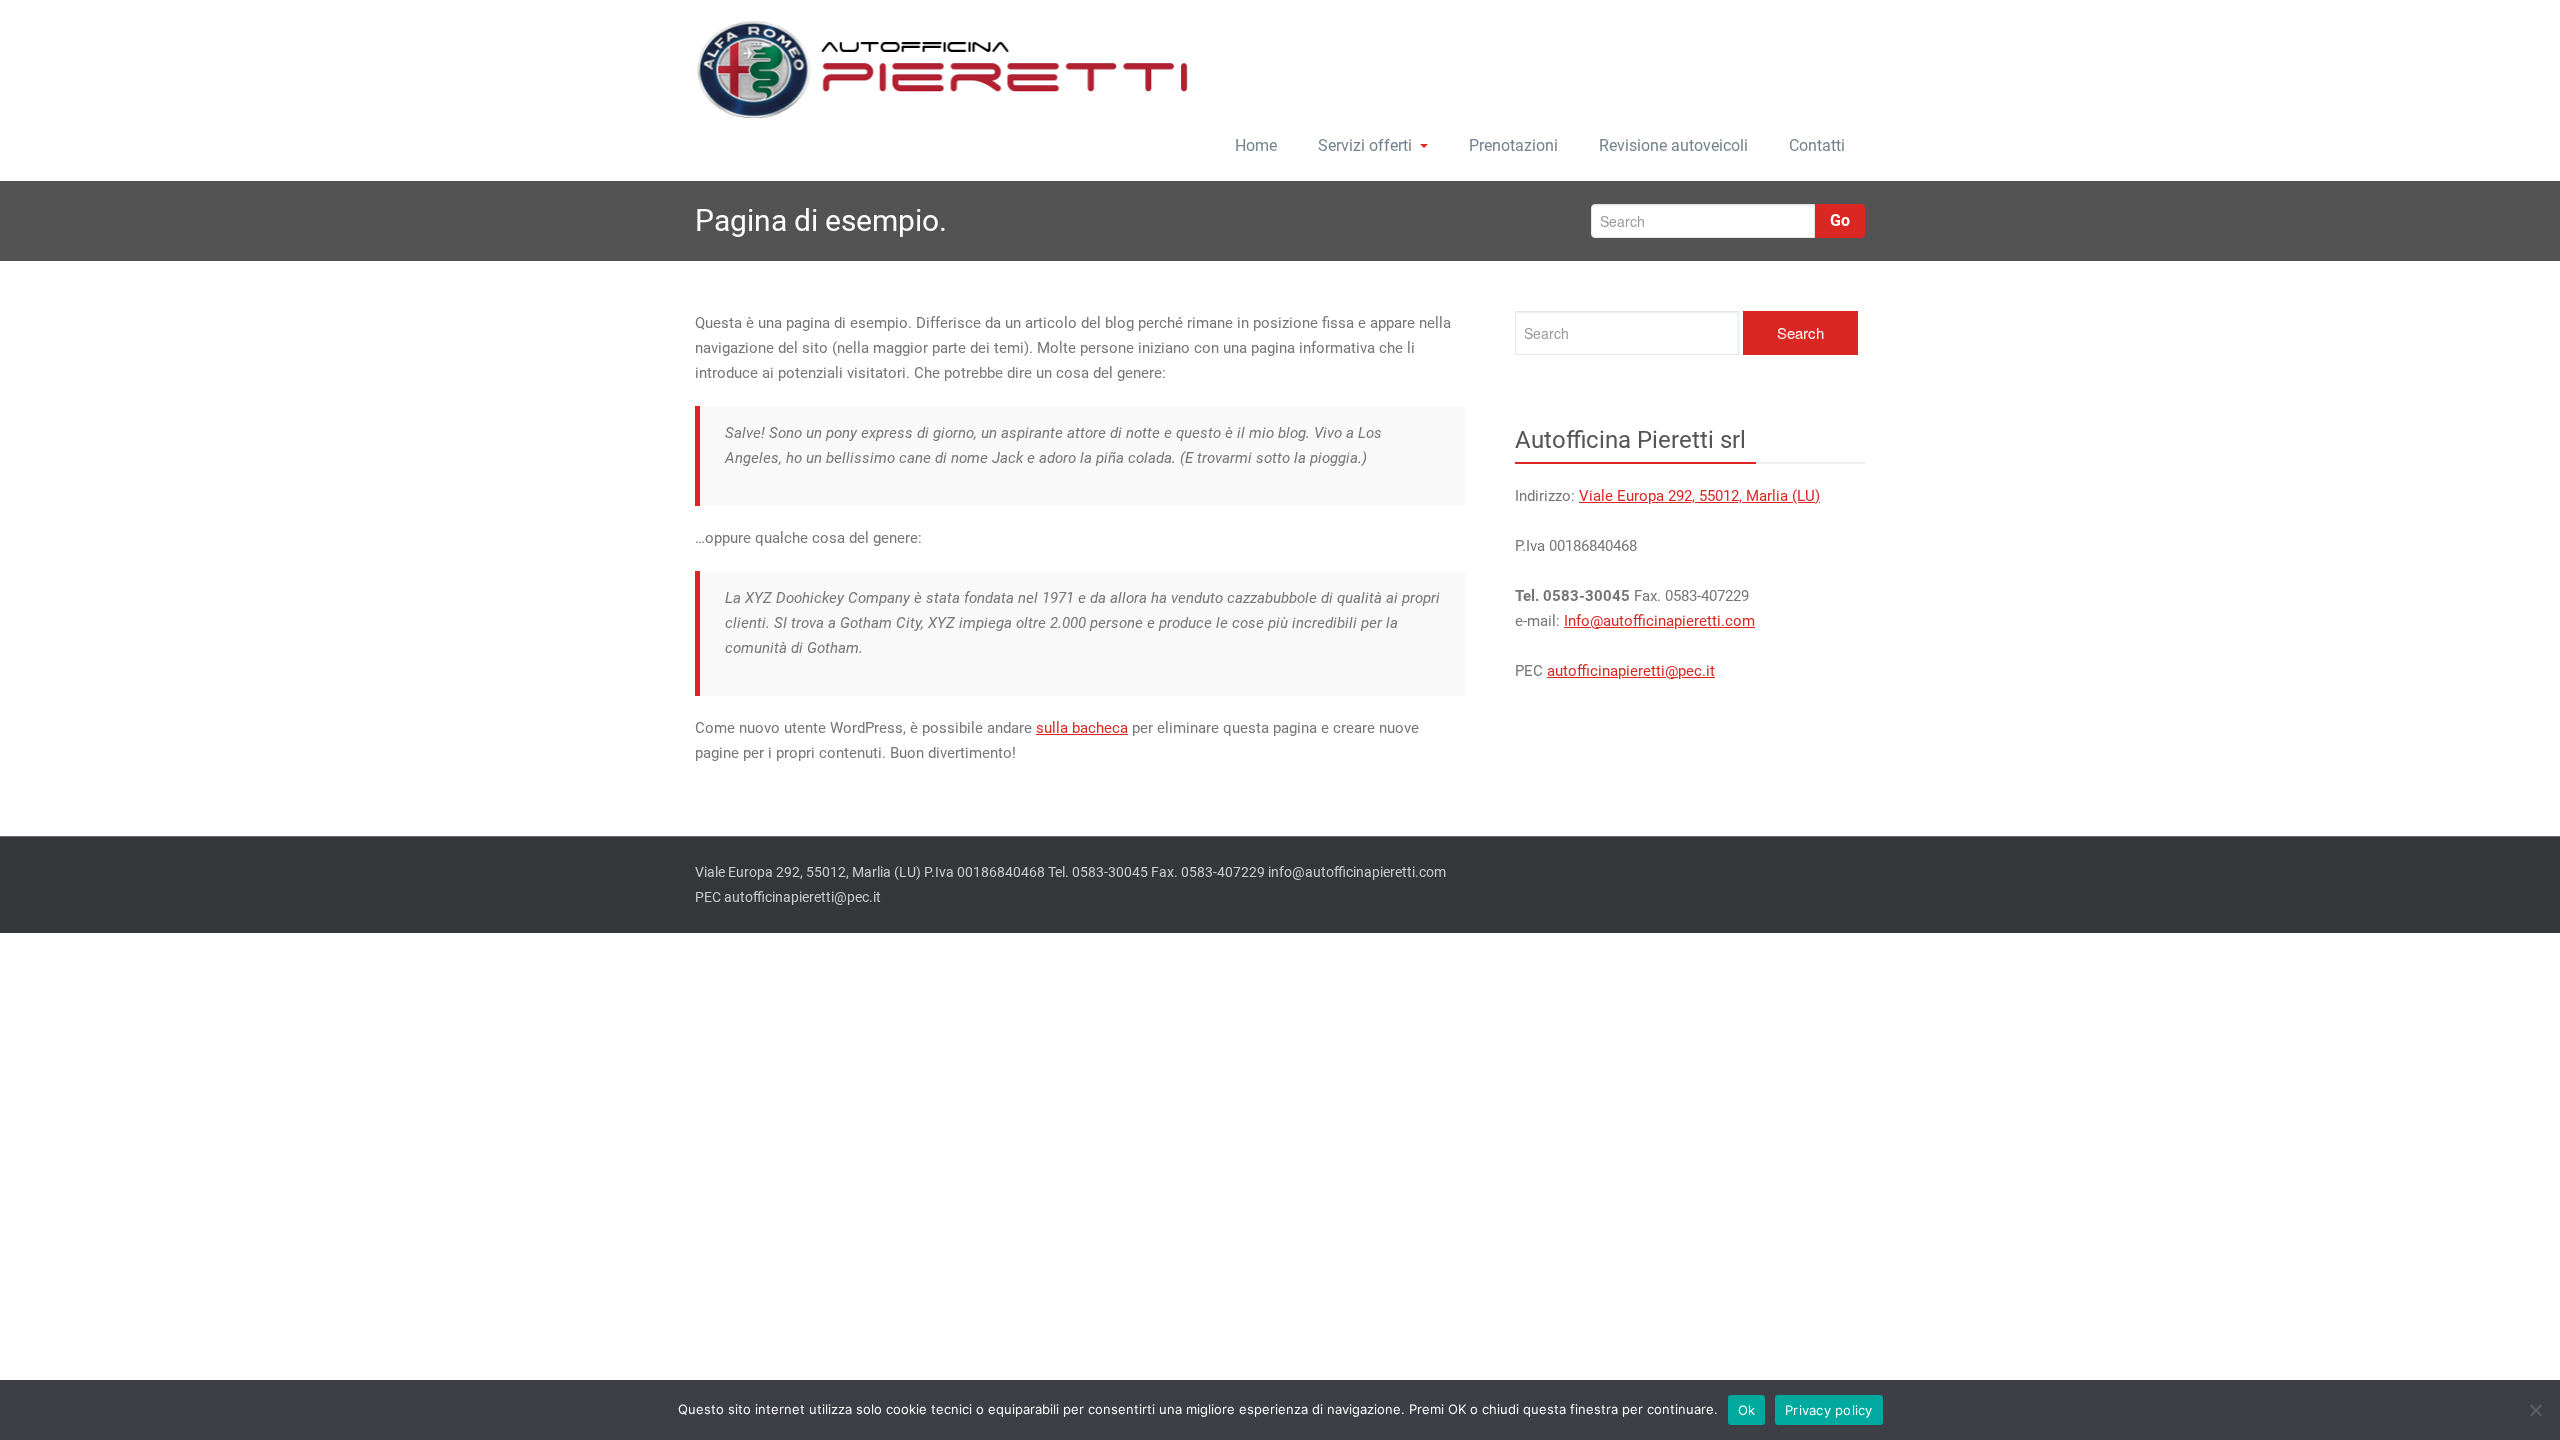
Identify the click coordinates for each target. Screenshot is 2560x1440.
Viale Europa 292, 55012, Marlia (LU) (1699, 496)
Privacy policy (1829, 1410)
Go (1840, 220)
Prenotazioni (1513, 145)
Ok (1747, 1410)
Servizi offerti (1365, 145)
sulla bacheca (1082, 728)
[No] (2535, 1410)
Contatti (1817, 145)
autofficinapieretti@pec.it (1631, 671)
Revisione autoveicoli (1673, 145)
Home (1256, 145)
